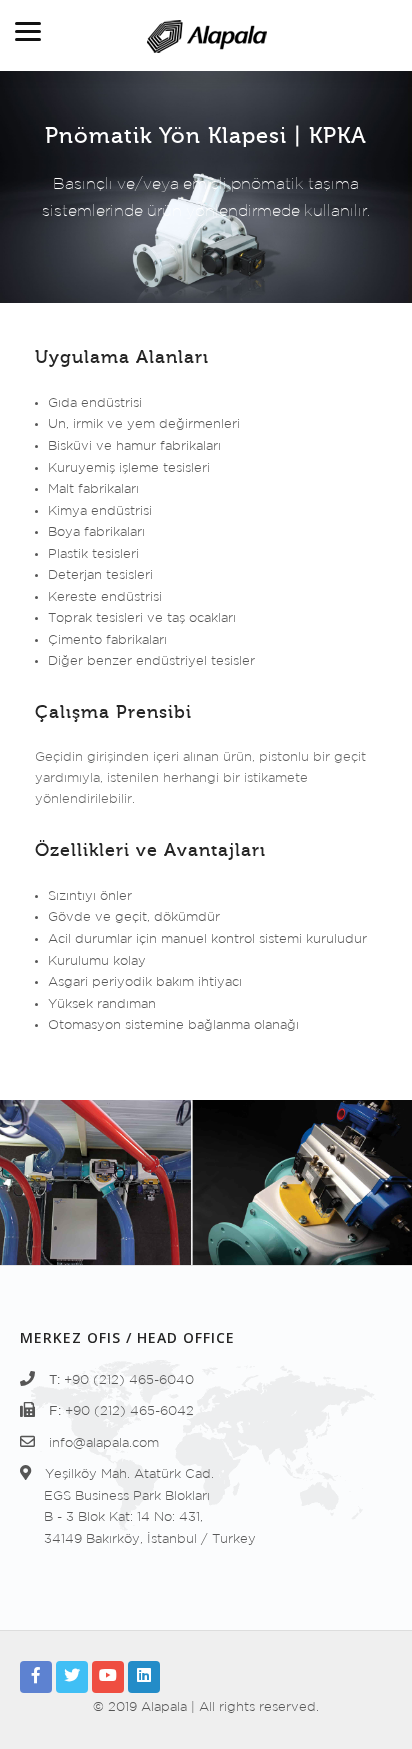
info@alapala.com (104, 1443)
